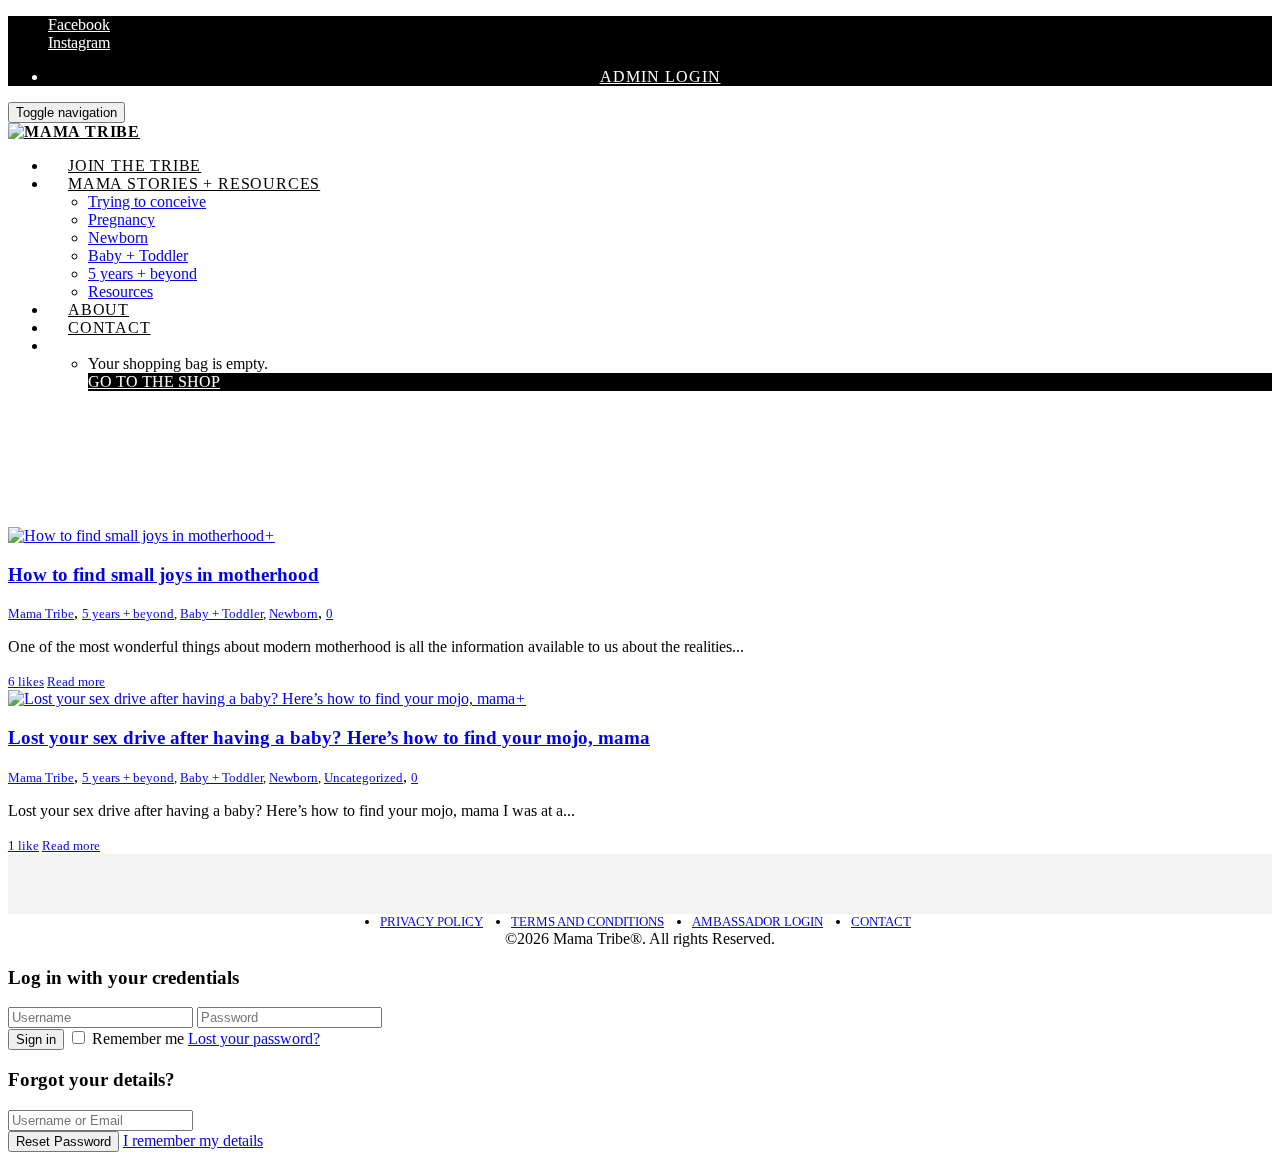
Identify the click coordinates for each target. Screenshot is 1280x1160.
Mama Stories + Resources (194, 183)
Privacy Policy (431, 921)
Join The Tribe (134, 165)
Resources (120, 291)
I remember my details (193, 1140)
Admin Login (660, 76)
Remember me (138, 1038)
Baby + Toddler (138, 255)
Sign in (36, 1039)
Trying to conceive (147, 201)
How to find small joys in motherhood (163, 574)
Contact (109, 327)
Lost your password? (254, 1038)
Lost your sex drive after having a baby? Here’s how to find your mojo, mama (329, 737)
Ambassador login (757, 921)
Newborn (118, 237)
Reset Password (63, 1141)
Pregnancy (121, 219)
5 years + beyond (142, 273)
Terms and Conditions (587, 921)
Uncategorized (363, 777)
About (98, 309)
